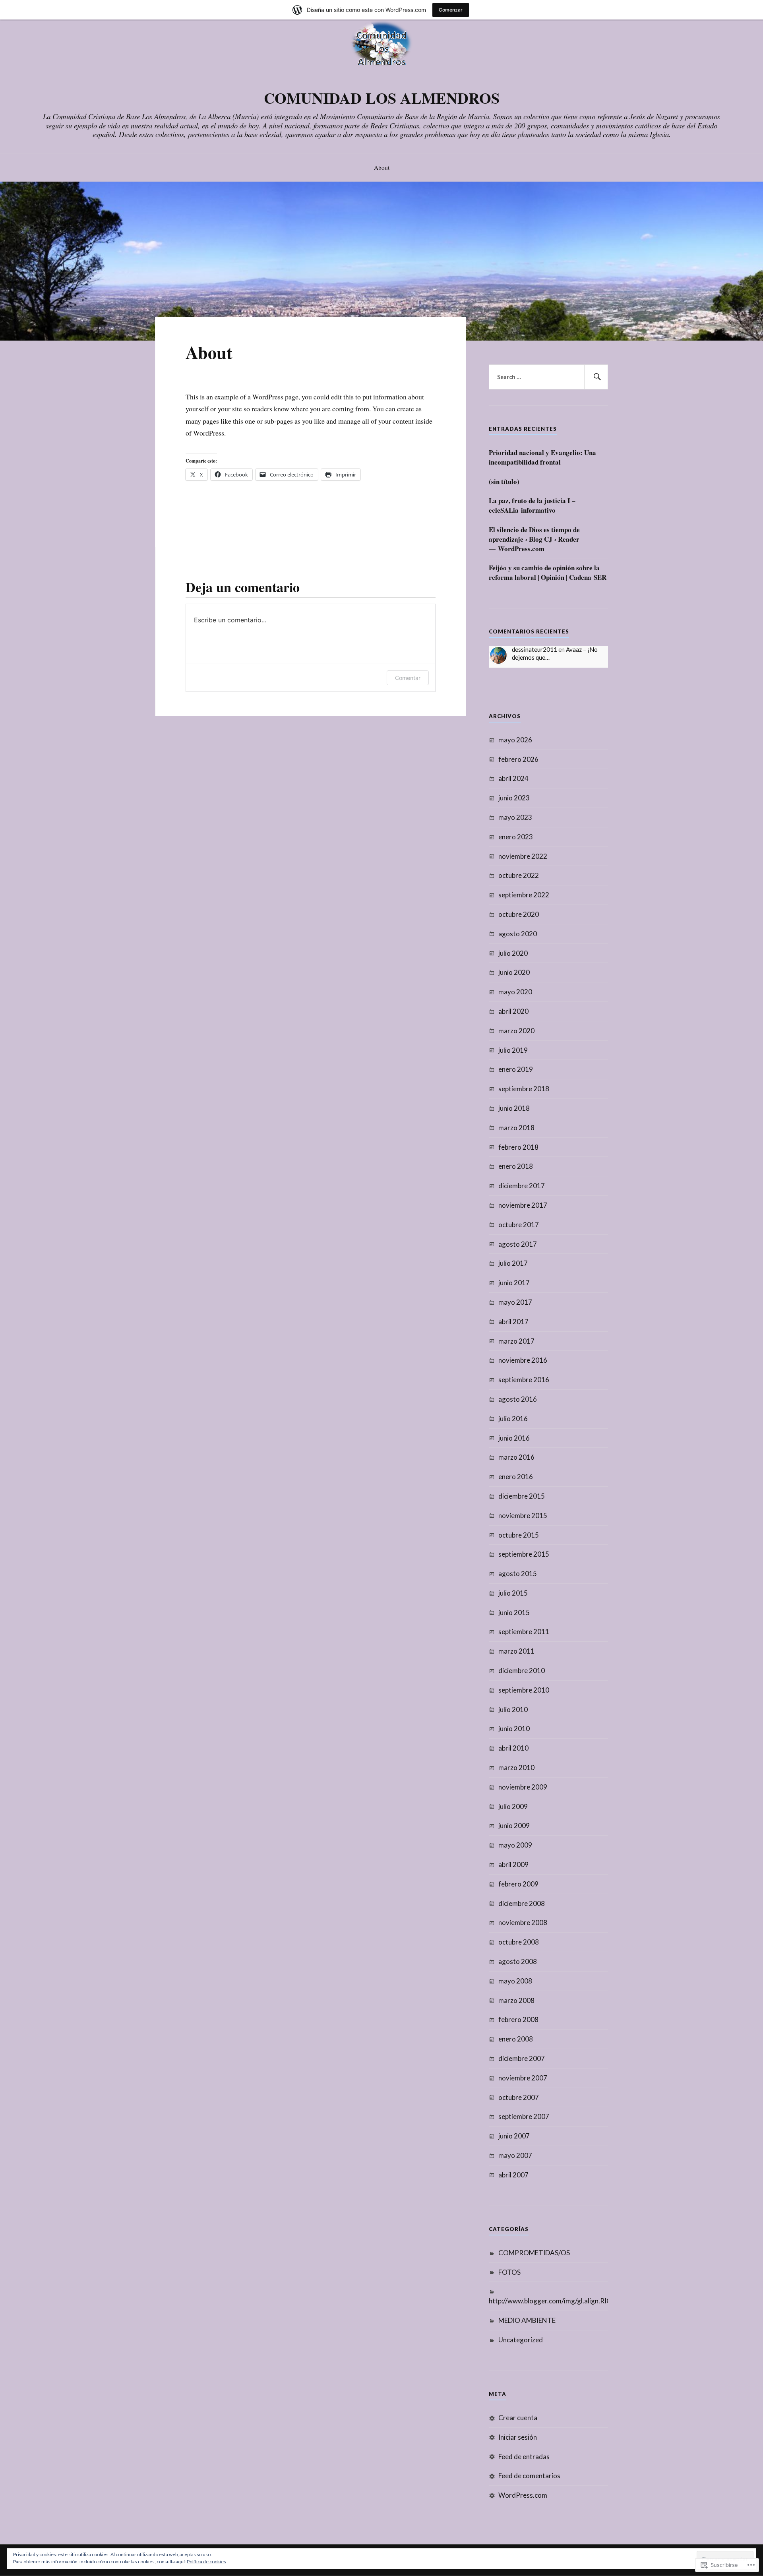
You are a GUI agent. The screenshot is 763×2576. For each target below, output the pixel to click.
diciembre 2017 (522, 1186)
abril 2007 (513, 2175)
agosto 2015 (518, 1574)
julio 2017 (513, 1263)
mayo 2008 (515, 1981)
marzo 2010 (516, 1767)
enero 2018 (516, 1166)
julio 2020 (513, 953)
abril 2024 (513, 778)
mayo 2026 (515, 740)
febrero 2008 (518, 2019)
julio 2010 (513, 1709)
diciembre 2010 (522, 1671)
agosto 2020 (518, 934)
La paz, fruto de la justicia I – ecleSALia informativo (532, 506)
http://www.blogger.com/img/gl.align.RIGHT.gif (560, 2301)
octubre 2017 (519, 1225)
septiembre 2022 (524, 895)
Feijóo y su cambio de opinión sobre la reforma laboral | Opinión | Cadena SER (548, 573)
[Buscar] (596, 377)
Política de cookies (206, 2561)
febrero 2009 (518, 1884)
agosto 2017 (518, 1244)
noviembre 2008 (523, 1922)
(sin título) (504, 482)
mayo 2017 (515, 1302)
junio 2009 (514, 1825)
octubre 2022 (519, 875)
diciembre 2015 (522, 1496)
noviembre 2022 (523, 856)
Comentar (408, 678)
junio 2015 (514, 1612)
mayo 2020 (515, 992)
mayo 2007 (515, 2155)
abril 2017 (513, 1322)
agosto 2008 (518, 1961)
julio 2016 (513, 1419)
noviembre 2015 (523, 1516)
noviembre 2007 (523, 2078)
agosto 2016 (518, 1399)
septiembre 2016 (524, 1380)
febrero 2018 (518, 1147)
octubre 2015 (519, 1535)
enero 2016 (516, 1477)
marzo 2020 (516, 1031)
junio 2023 (514, 798)
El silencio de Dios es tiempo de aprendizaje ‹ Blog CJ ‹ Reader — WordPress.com (534, 539)
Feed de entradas (524, 2457)
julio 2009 (513, 1806)
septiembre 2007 (524, 2116)
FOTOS (509, 2272)
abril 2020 (513, 1011)
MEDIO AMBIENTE (527, 2320)
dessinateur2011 (534, 649)
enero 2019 (516, 1069)
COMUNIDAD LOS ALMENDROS (382, 98)
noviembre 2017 (523, 1205)
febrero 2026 (518, 759)
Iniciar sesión (518, 2437)
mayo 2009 (515, 1845)
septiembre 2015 (524, 1554)
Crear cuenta (518, 2418)
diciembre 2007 (522, 2058)
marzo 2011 (516, 1651)
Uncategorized (521, 2340)
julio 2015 (513, 1593)
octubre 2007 (519, 2097)
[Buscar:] (548, 377)
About (382, 167)
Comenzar (451, 10)
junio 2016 (514, 1438)
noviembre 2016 (523, 1360)
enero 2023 (516, 837)
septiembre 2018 (524, 1089)
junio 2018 (514, 1108)
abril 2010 (513, 1748)
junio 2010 (514, 1729)
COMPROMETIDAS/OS (534, 2253)
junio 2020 (514, 972)
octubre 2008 (519, 1942)
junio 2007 (514, 2136)
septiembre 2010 (524, 1690)
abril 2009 (513, 1864)
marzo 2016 (516, 1457)
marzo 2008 (516, 2000)
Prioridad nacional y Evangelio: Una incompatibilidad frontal (542, 457)
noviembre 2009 (523, 1787)
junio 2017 (514, 1283)
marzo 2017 (516, 1341)
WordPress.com (523, 2495)
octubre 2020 (519, 914)
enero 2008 (516, 2039)
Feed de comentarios (529, 2476)
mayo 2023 (515, 817)
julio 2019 (513, 1050)
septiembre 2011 (524, 1632)
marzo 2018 (516, 1128)
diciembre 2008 (522, 1903)
